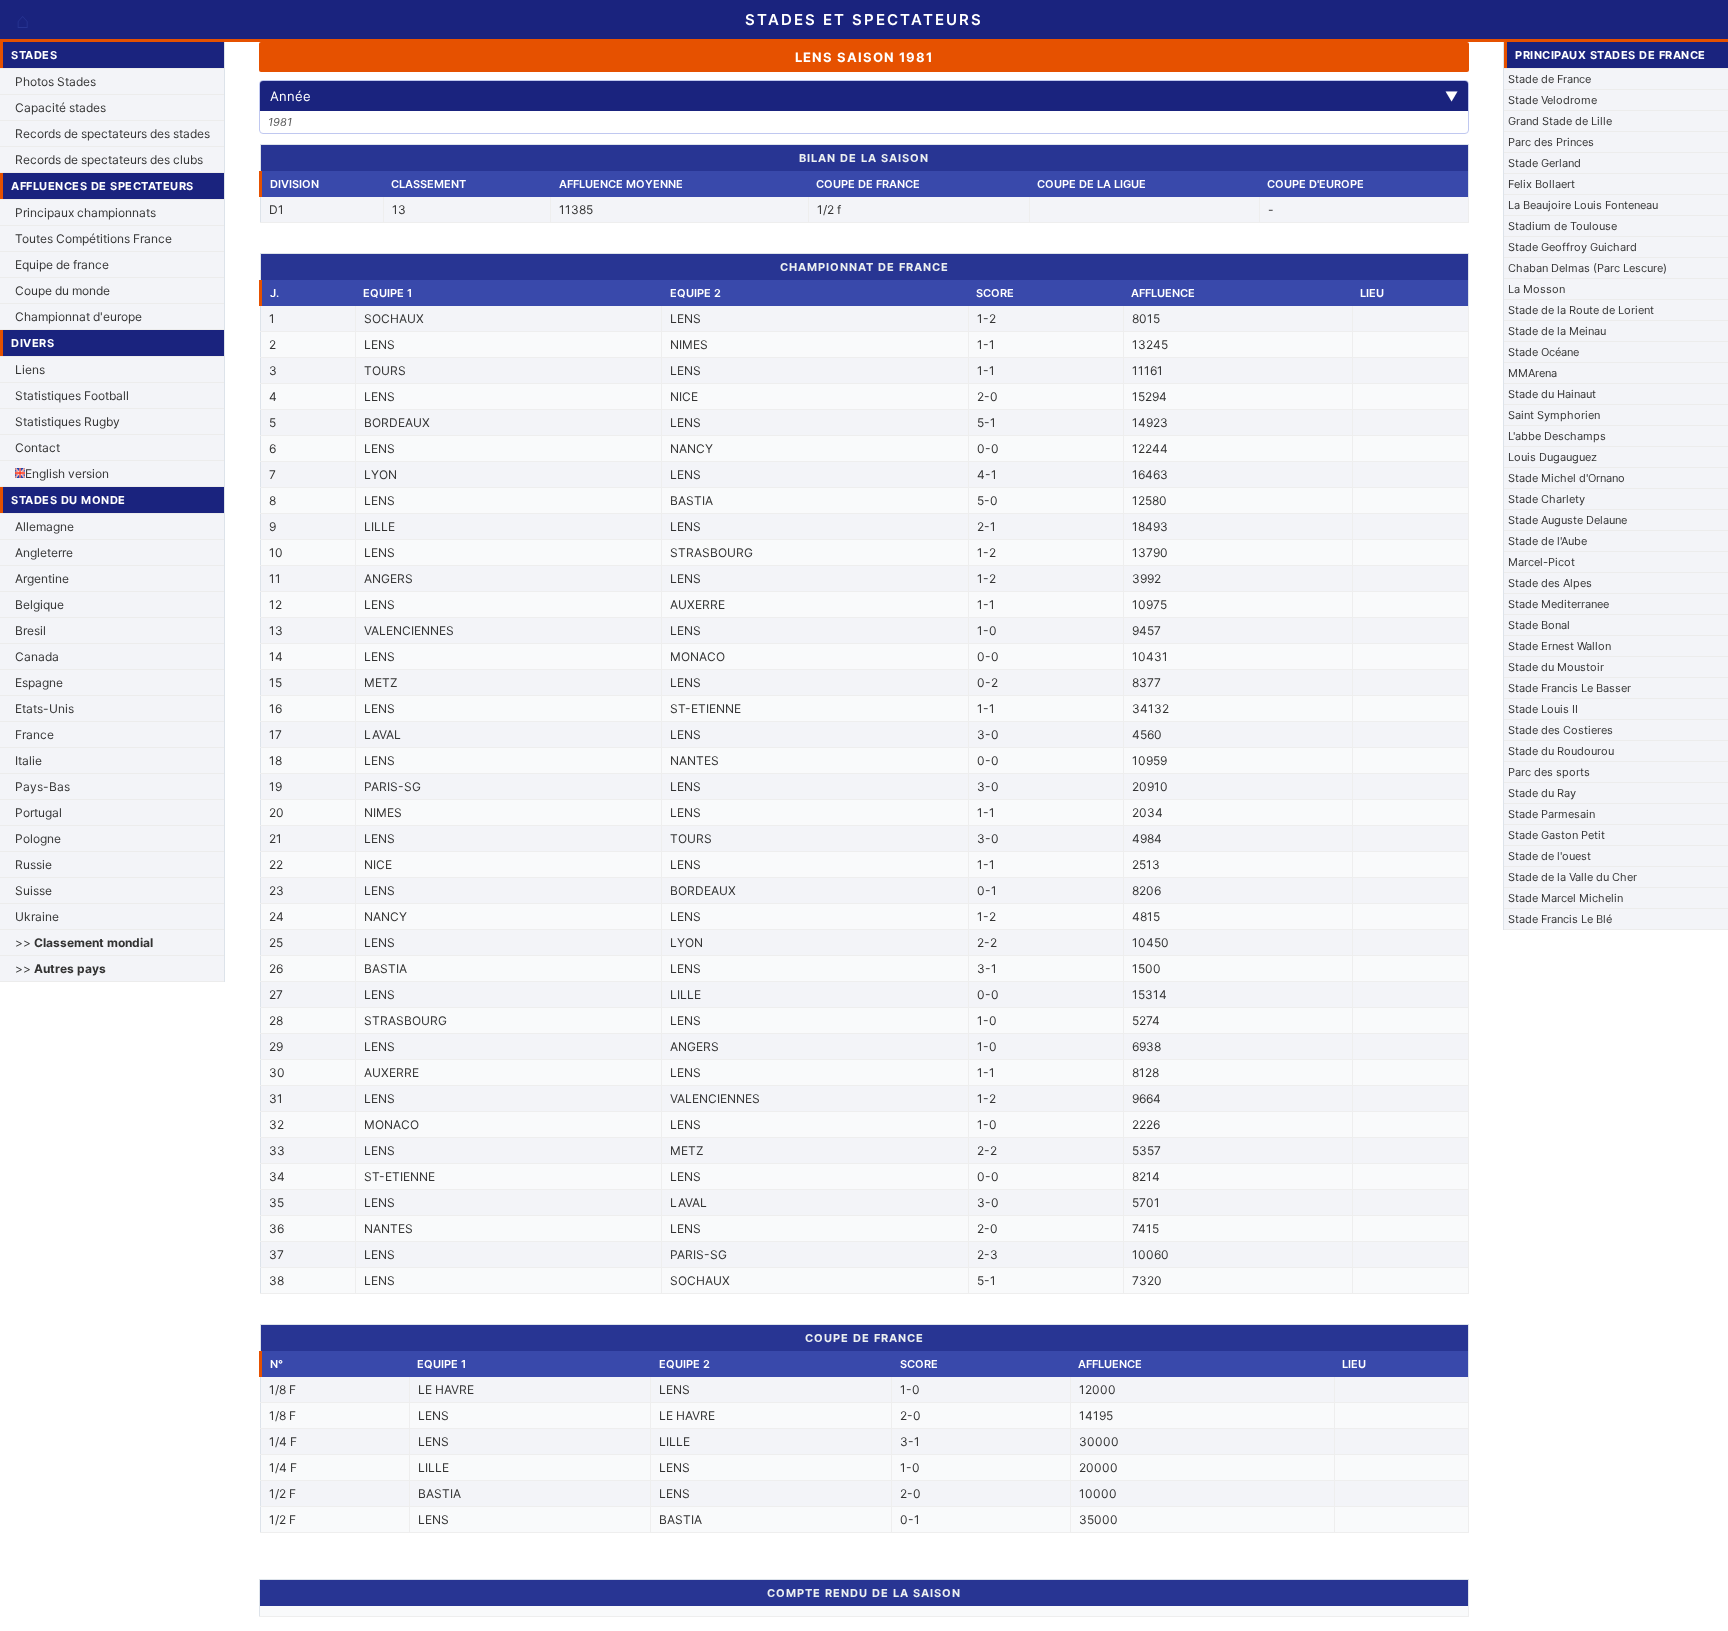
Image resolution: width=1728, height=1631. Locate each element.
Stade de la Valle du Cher (1572, 877)
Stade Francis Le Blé (1560, 919)
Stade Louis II (1543, 709)
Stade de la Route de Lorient (1581, 310)
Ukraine (37, 916)
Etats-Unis (44, 708)
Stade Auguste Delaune (1567, 520)
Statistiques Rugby (67, 421)
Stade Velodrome (1552, 100)
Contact (37, 447)
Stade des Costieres (1560, 730)
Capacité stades (60, 107)
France (34, 734)
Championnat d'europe (78, 316)
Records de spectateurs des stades (112, 133)
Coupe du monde (62, 290)
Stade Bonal (1539, 625)
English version (67, 473)
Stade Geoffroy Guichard (1572, 247)
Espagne (39, 682)
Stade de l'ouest (1549, 856)
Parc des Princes (1551, 142)
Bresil (30, 630)
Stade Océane (1543, 352)
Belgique (39, 604)
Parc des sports (1549, 772)
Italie (28, 760)
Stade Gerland (1544, 163)
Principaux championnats (85, 212)
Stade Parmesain (1551, 814)
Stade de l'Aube (1547, 541)
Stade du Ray (1542, 793)
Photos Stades (55, 81)
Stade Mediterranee (1558, 604)
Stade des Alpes (1550, 583)
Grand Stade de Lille (1560, 121)
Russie (33, 864)
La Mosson (1536, 289)
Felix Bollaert (1541, 184)
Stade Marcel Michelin (1565, 898)
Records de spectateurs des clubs (109, 159)
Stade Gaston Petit (1556, 835)
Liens (30, 369)
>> (84, 942)
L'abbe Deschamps (1557, 436)
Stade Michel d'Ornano (1566, 478)
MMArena (1532, 373)
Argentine (42, 578)
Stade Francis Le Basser (1569, 688)
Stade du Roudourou (1561, 751)
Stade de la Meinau (1557, 331)
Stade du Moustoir (1556, 667)
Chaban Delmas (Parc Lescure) (1587, 268)
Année (864, 96)
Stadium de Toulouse (1562, 226)
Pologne (38, 838)
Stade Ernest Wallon (1559, 646)
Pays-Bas (42, 786)
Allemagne (44, 526)
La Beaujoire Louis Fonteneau (1583, 205)
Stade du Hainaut (1552, 394)
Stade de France (1549, 79)
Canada (37, 656)
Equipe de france (62, 264)
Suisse (33, 890)
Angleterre (44, 552)
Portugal (38, 812)
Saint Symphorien (1554, 415)
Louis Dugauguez (1552, 457)
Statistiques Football (72, 395)
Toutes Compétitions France (93, 238)
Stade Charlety (1546, 499)
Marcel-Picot (1541, 562)
